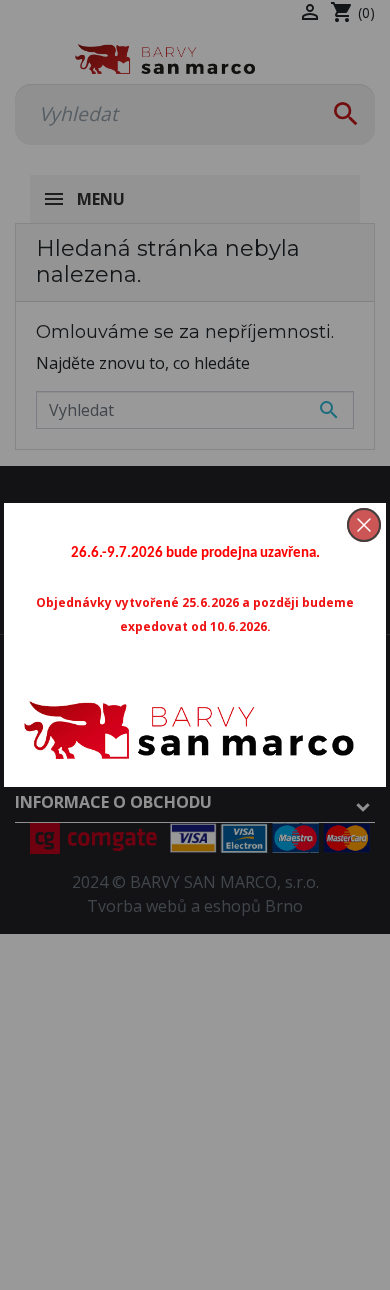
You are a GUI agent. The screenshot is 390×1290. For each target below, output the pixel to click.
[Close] (364, 525)
